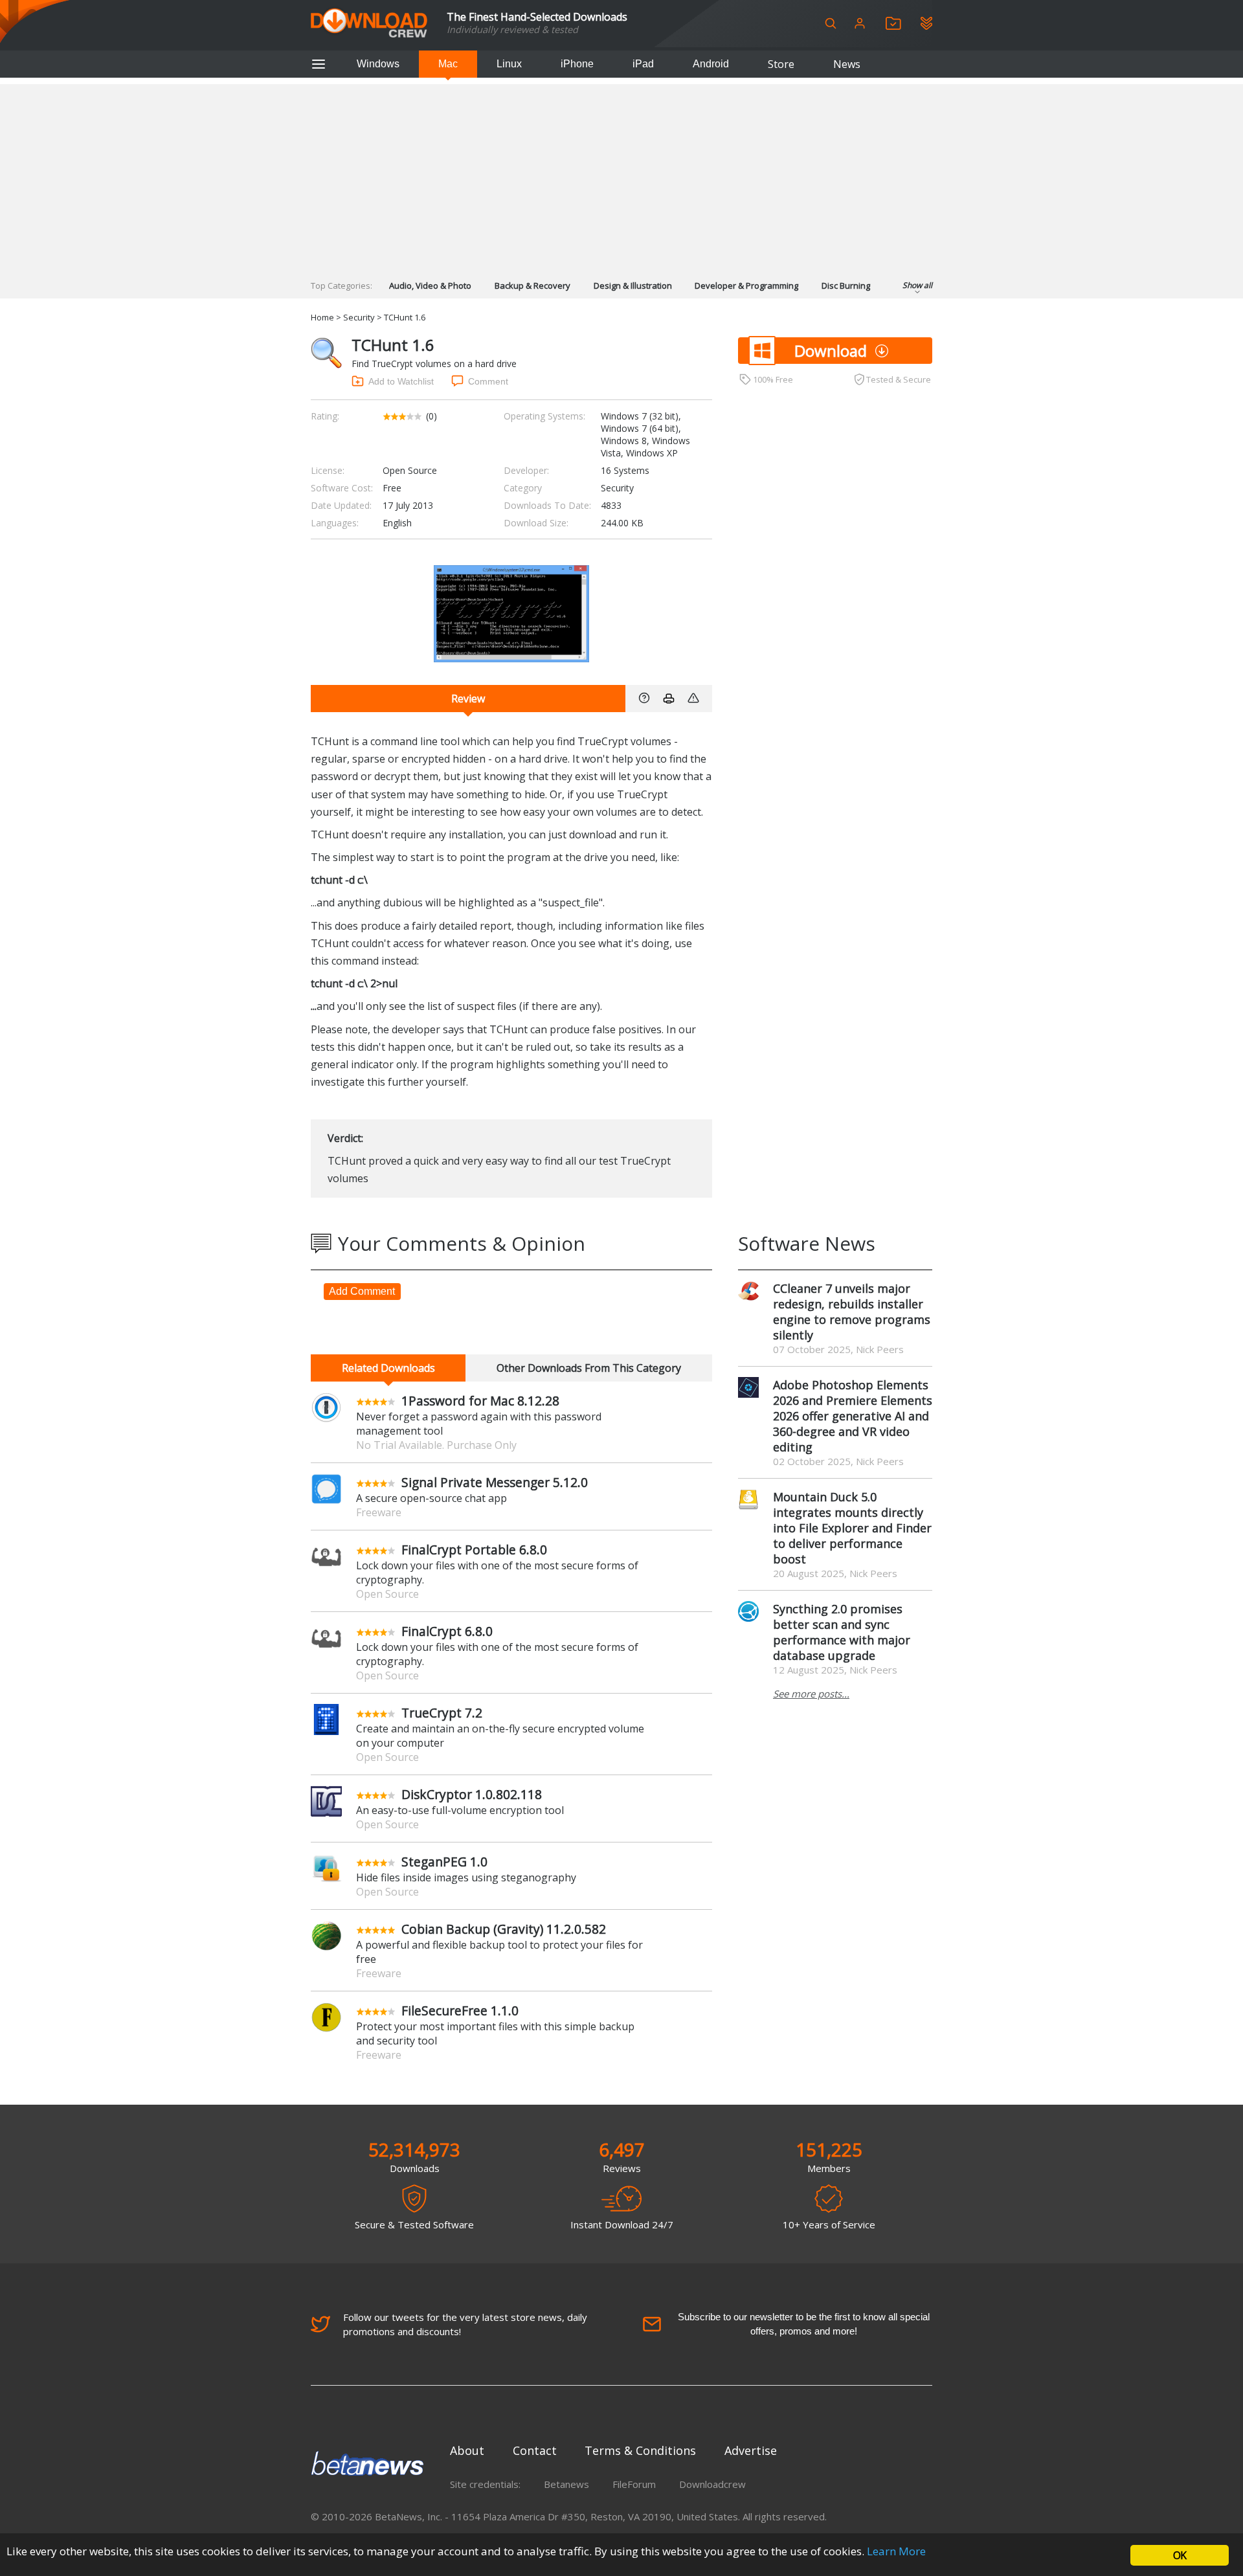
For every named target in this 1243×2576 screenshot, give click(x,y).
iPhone (577, 64)
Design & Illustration (633, 286)
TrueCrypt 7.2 (442, 1713)
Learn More (896, 2551)
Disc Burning (846, 286)
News (847, 64)
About (467, 2450)
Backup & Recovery (532, 286)
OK (1180, 2555)
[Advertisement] (621, 175)
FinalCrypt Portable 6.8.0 (474, 1550)
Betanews (566, 2484)
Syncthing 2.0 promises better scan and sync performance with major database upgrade (842, 1632)
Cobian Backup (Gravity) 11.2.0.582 (504, 1929)
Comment (488, 381)
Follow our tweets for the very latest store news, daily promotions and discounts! (465, 2324)
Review (468, 699)
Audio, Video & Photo (430, 286)
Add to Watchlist (401, 381)
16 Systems (625, 470)
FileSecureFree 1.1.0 (460, 2010)
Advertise (751, 2450)
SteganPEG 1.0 (444, 1862)
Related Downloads (388, 1368)
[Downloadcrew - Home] (369, 24)
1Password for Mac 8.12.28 (480, 1401)
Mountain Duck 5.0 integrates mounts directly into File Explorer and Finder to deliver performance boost (852, 1528)
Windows (378, 64)
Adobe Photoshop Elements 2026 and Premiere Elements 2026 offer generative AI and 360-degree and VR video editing (853, 1416)
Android (711, 64)
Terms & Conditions (640, 2450)
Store (781, 64)
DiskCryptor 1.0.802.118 (472, 1794)
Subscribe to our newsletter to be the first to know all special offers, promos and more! (804, 2324)
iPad (643, 64)
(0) (431, 416)
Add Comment (362, 1291)
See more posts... (811, 1694)
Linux (509, 64)
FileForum (634, 2484)
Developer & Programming (746, 286)
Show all (917, 285)
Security (359, 317)
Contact (535, 2450)
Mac (448, 64)
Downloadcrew (712, 2484)
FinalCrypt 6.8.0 (447, 1631)
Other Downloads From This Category (589, 1368)
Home (322, 317)
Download (831, 351)
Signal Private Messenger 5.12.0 (495, 1482)
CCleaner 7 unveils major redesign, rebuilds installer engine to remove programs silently (852, 1312)
